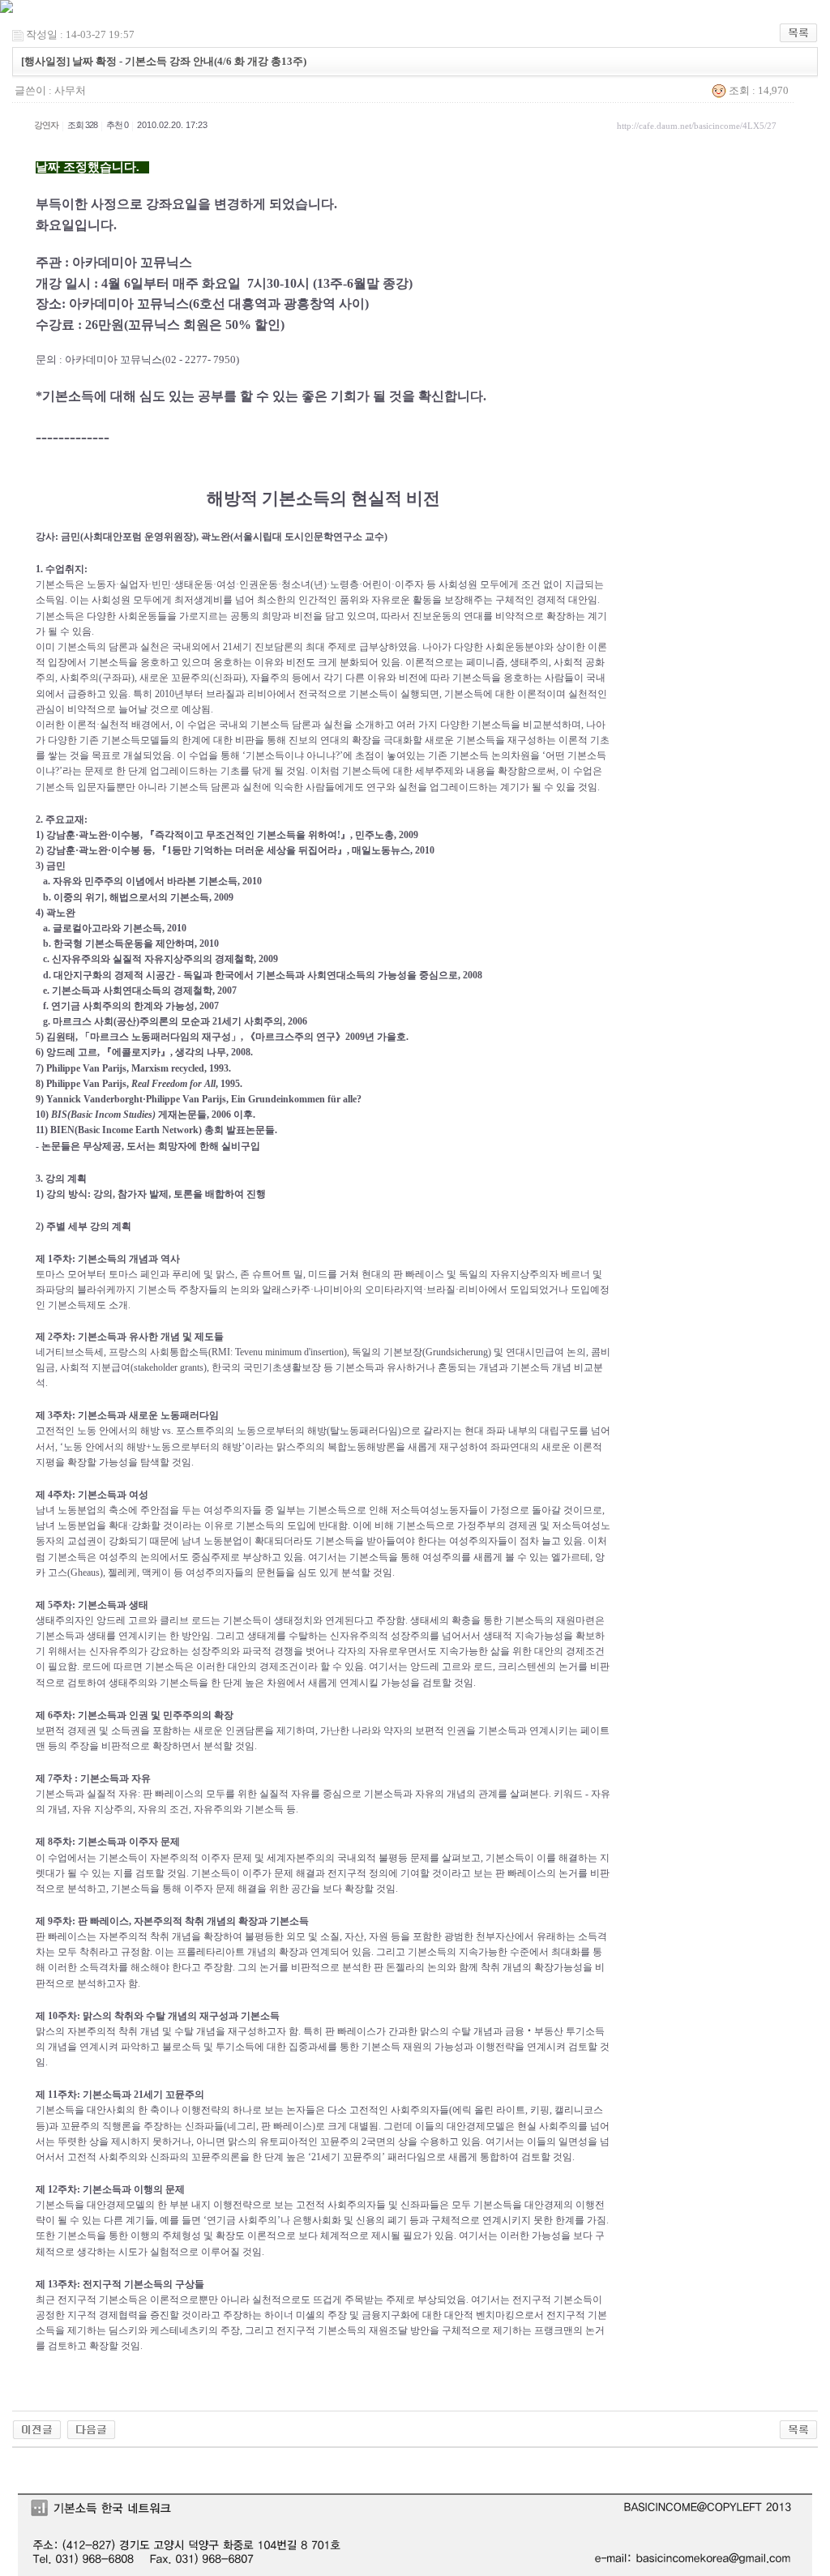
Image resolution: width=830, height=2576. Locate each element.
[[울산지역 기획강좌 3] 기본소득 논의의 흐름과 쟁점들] (91, 2428)
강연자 (46, 125)
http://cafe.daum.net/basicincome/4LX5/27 (697, 126)
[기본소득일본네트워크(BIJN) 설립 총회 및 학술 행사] (37, 2428)
